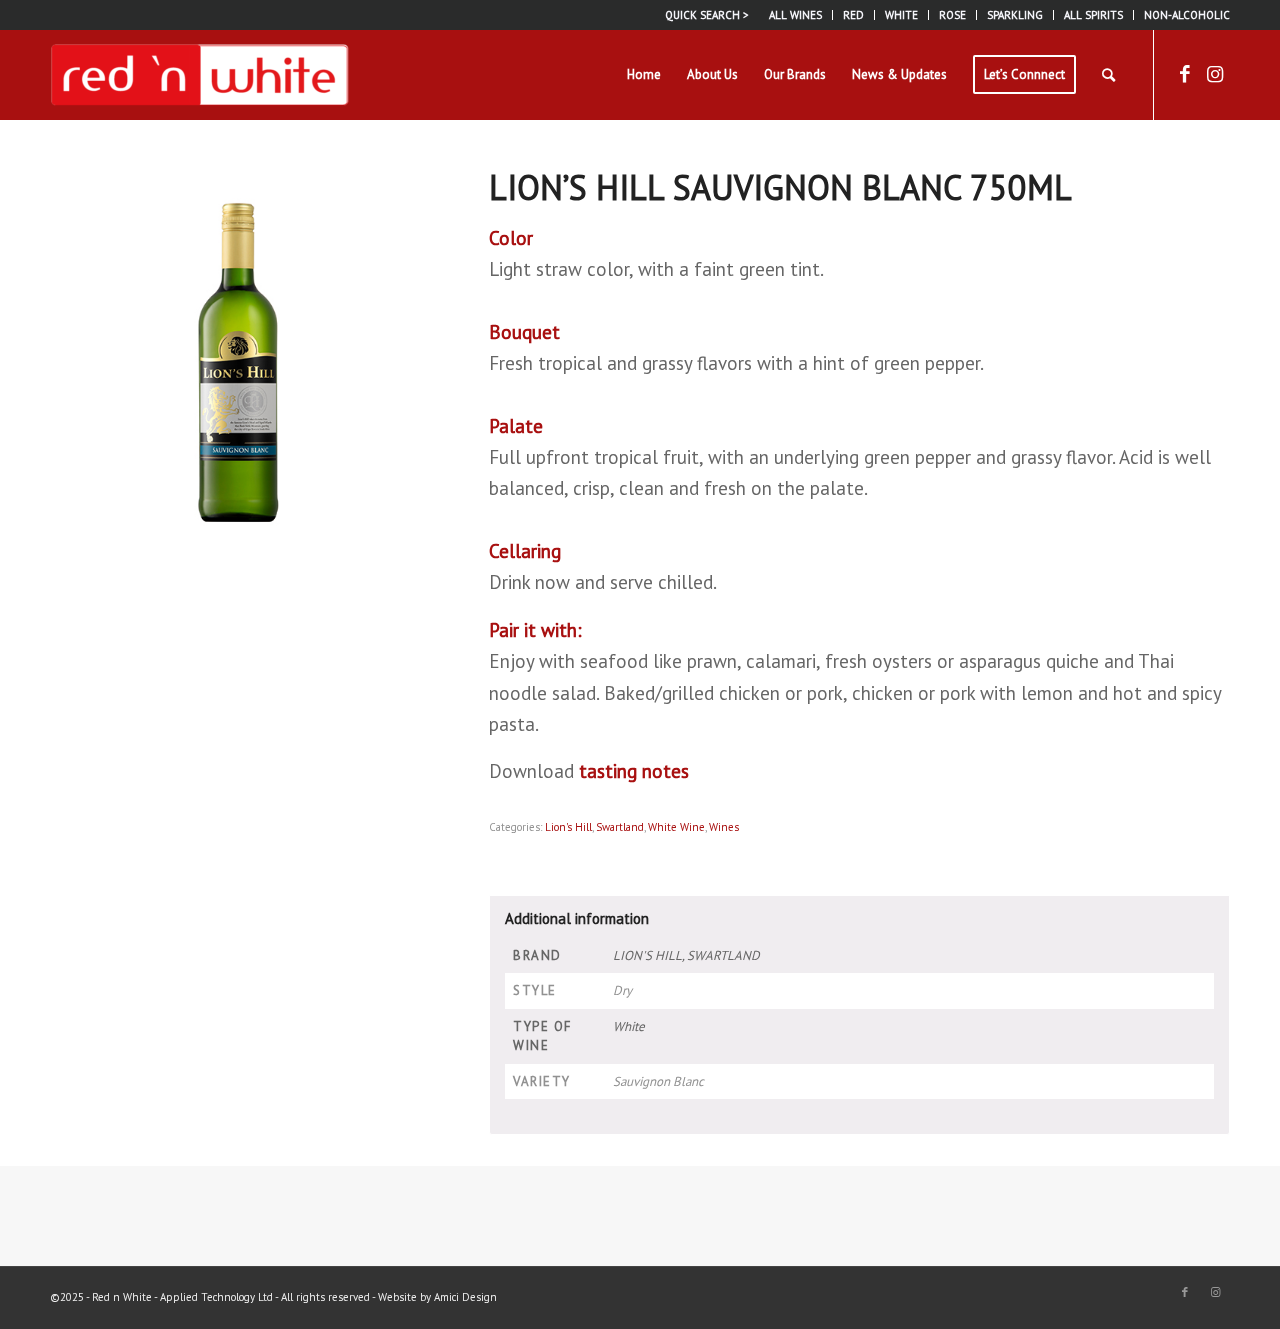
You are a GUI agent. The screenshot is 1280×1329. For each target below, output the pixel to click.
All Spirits (1093, 15)
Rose (952, 15)
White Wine (676, 827)
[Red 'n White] (200, 75)
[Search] (1108, 75)
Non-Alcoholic (1187, 15)
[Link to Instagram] (1215, 74)
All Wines (795, 15)
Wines (724, 827)
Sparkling (1015, 15)
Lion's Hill (568, 827)
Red (853, 15)
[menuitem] (796, 15)
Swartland (620, 827)
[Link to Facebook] (1185, 74)
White (901, 15)
